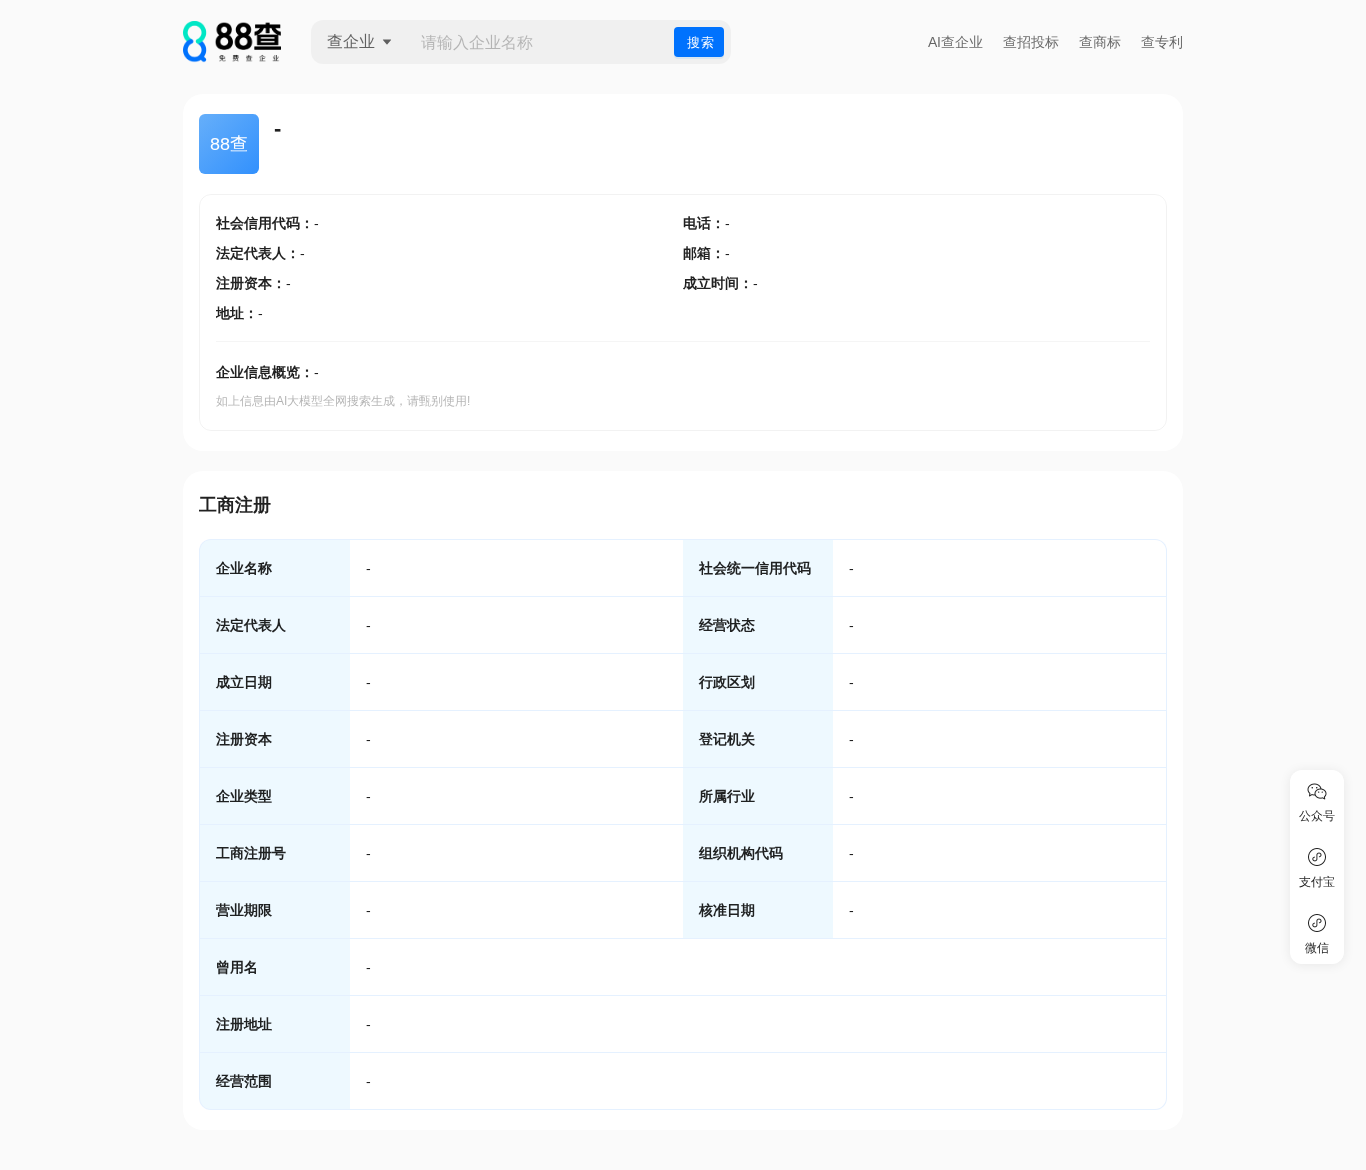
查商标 (1100, 42)
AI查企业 (955, 42)
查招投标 (1031, 42)
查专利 (1162, 42)
